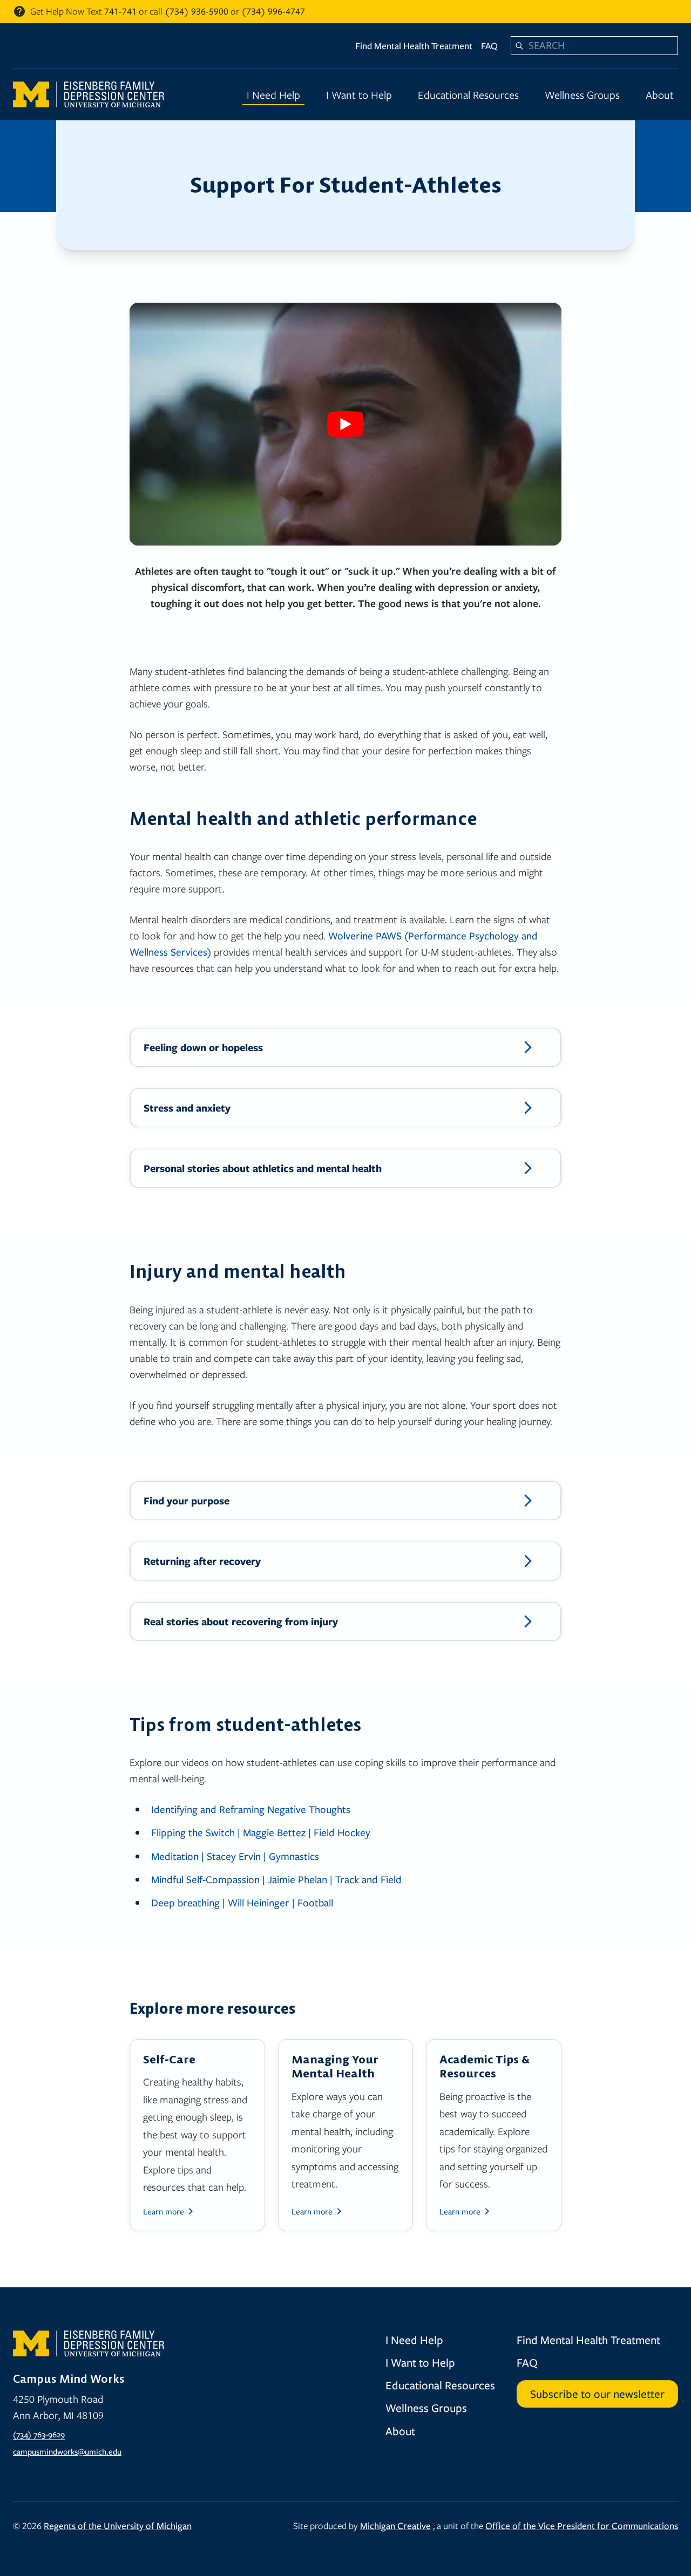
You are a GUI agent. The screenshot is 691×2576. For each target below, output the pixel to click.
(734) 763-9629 (39, 2434)
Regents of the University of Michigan (118, 2526)
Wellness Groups (582, 94)
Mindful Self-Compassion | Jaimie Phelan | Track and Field (276, 1879)
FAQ (489, 46)
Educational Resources (468, 94)
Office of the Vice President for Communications (582, 2526)
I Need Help (273, 94)
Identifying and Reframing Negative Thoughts (251, 1809)
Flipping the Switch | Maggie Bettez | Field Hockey (261, 1832)
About (660, 94)
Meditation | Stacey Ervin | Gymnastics (235, 1856)
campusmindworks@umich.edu (67, 2451)
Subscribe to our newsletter (597, 2394)
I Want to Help (359, 94)
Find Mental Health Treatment (414, 46)
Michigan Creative (395, 2526)
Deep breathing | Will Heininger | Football (242, 1902)
